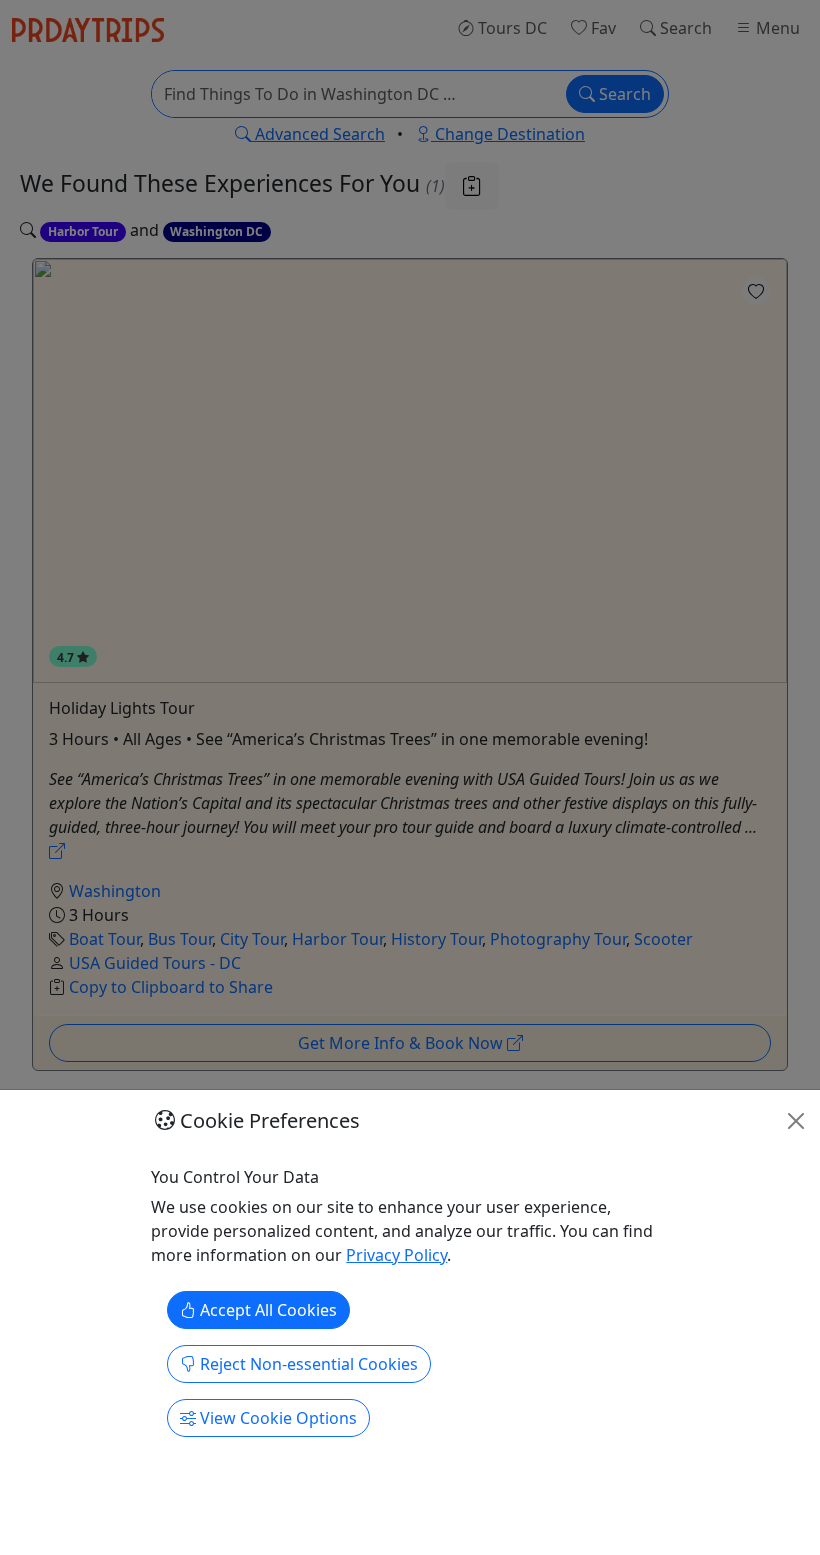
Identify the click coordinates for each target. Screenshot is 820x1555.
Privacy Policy (396, 1255)
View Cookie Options (276, 1418)
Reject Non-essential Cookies (307, 1364)
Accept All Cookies (266, 1310)
